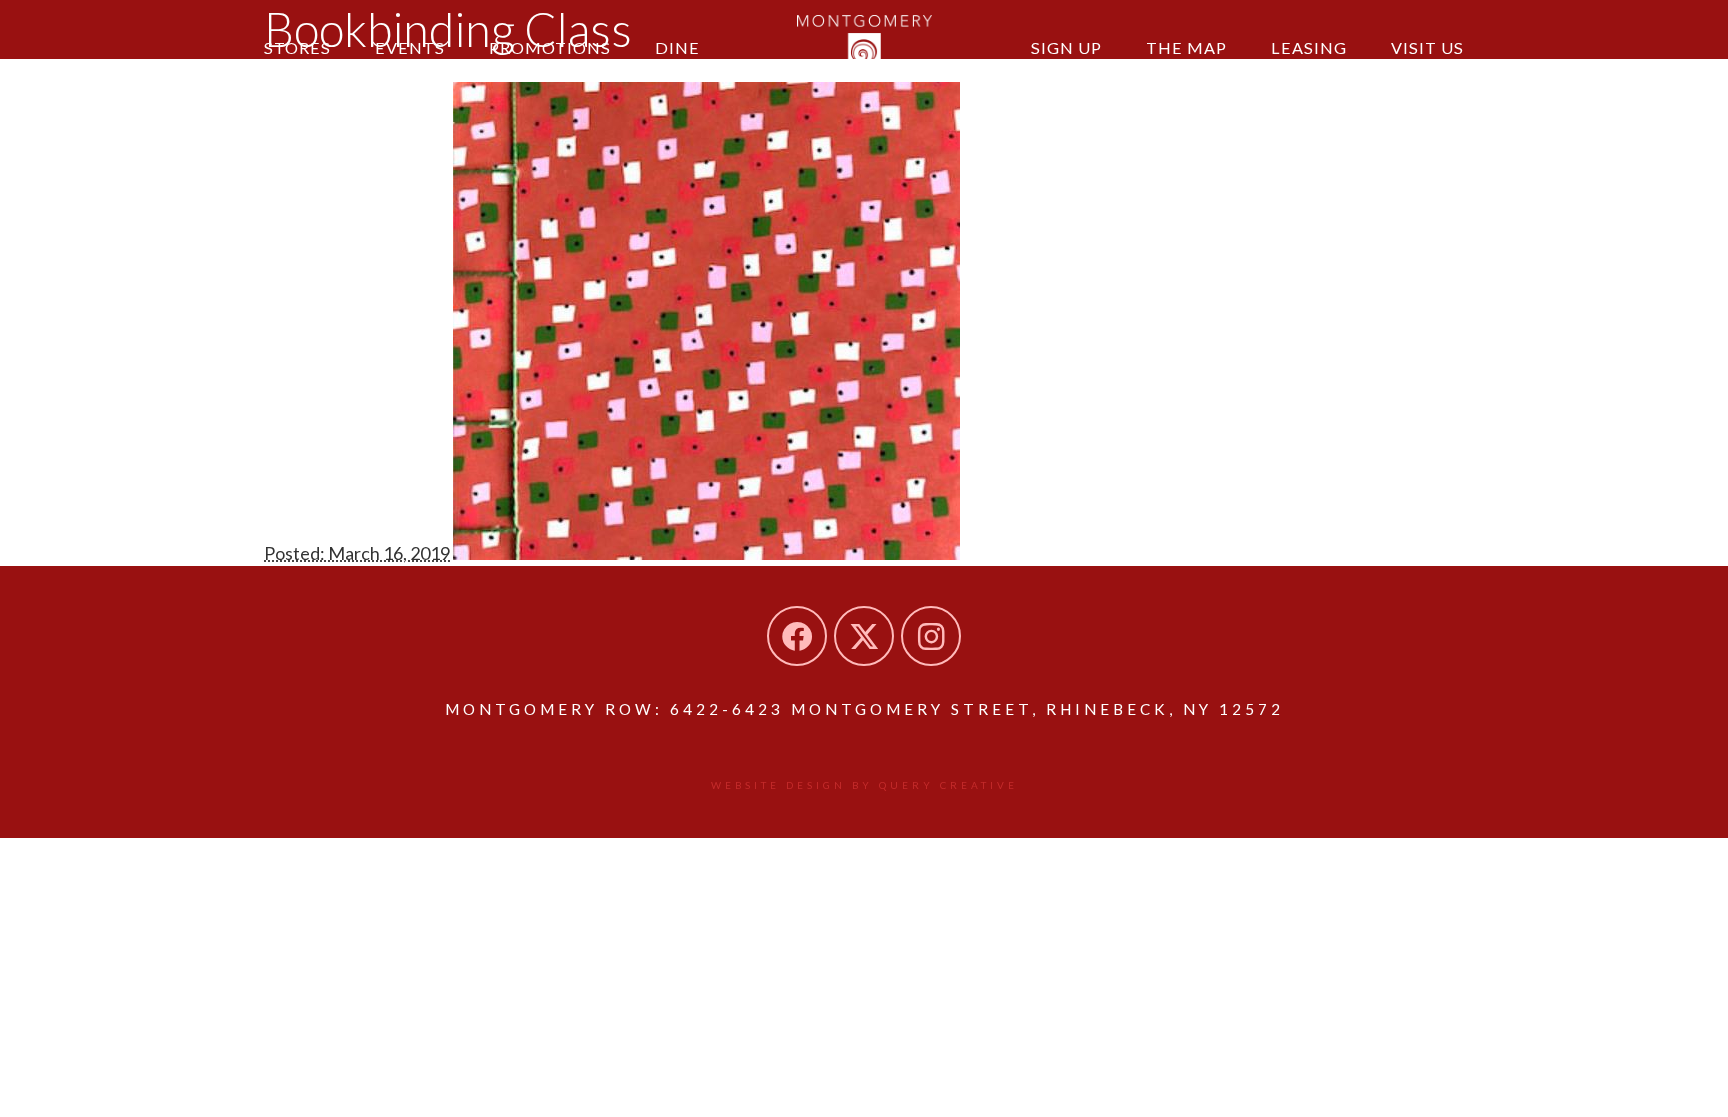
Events (410, 47)
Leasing (1309, 47)
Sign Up (1066, 47)
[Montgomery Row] (864, 45)
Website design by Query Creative (864, 785)
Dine (677, 47)
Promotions (550, 47)
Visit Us (1427, 47)
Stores (297, 47)
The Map (1186, 47)
